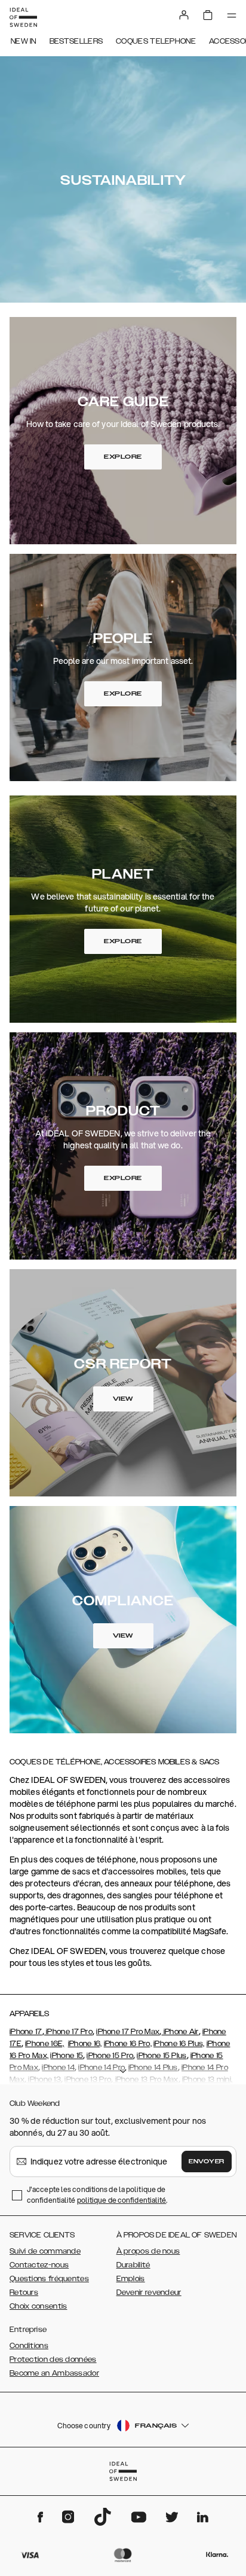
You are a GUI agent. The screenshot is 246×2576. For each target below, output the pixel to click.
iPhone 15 (67, 2056)
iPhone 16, (85, 2044)
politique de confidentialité (122, 2200)
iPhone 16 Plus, (179, 2044)
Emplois (131, 2279)
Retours (24, 2293)
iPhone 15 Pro (110, 2056)
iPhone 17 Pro (68, 2032)
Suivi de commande (45, 2251)
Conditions (29, 2346)
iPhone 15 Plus (162, 2056)
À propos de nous (148, 2251)
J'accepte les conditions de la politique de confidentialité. (97, 2195)
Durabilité (133, 2265)
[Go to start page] (23, 17)
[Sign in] (184, 15)
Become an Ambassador (54, 2373)
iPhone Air (180, 2032)
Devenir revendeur (149, 2293)
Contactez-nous (39, 2265)
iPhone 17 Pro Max (128, 2032)
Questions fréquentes (49, 2279)
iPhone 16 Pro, (128, 2044)
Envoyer (207, 2162)
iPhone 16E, (44, 2044)
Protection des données (53, 2359)
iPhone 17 (26, 2032)
